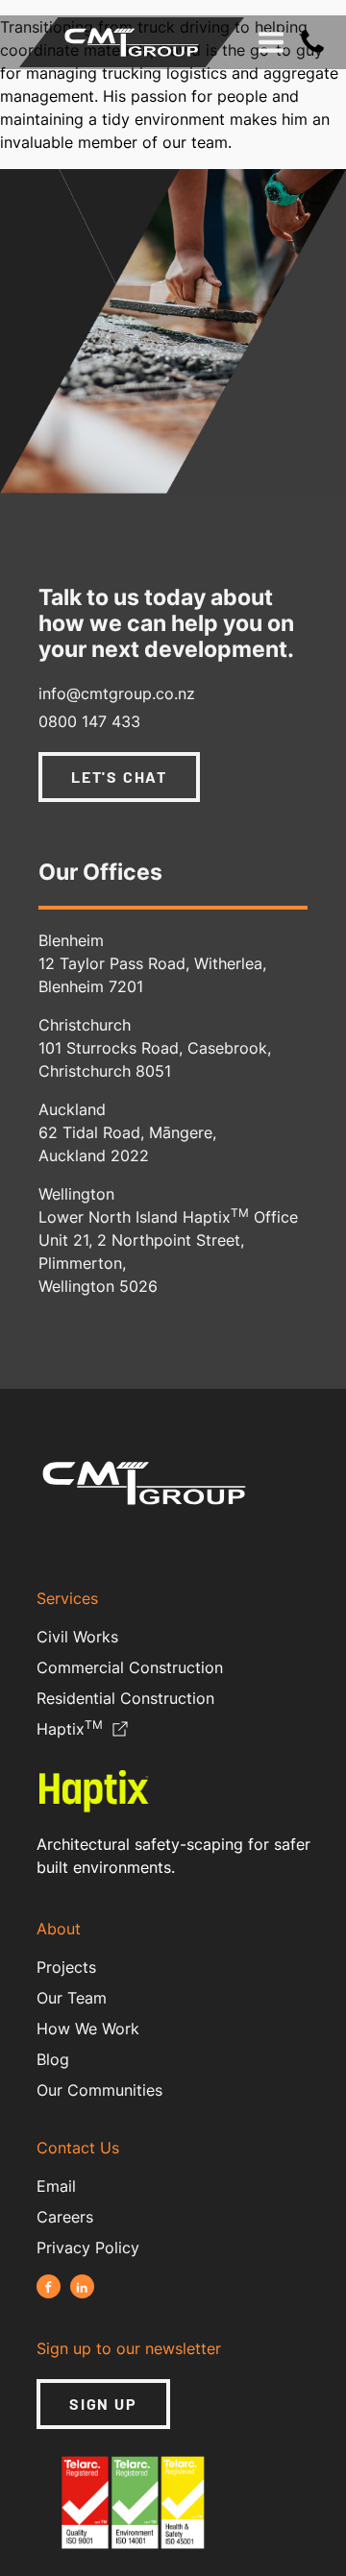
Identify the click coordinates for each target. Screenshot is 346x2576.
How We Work (88, 2029)
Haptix (70, 1730)
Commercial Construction (130, 1667)
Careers (65, 2217)
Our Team (72, 1998)
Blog (53, 2059)
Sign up (103, 2404)
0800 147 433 (89, 721)
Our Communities (99, 2090)
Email (56, 2186)
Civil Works (77, 1637)
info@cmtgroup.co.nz (117, 693)
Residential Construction (125, 1698)
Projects (66, 1967)
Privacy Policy (88, 2248)
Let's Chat (119, 777)
